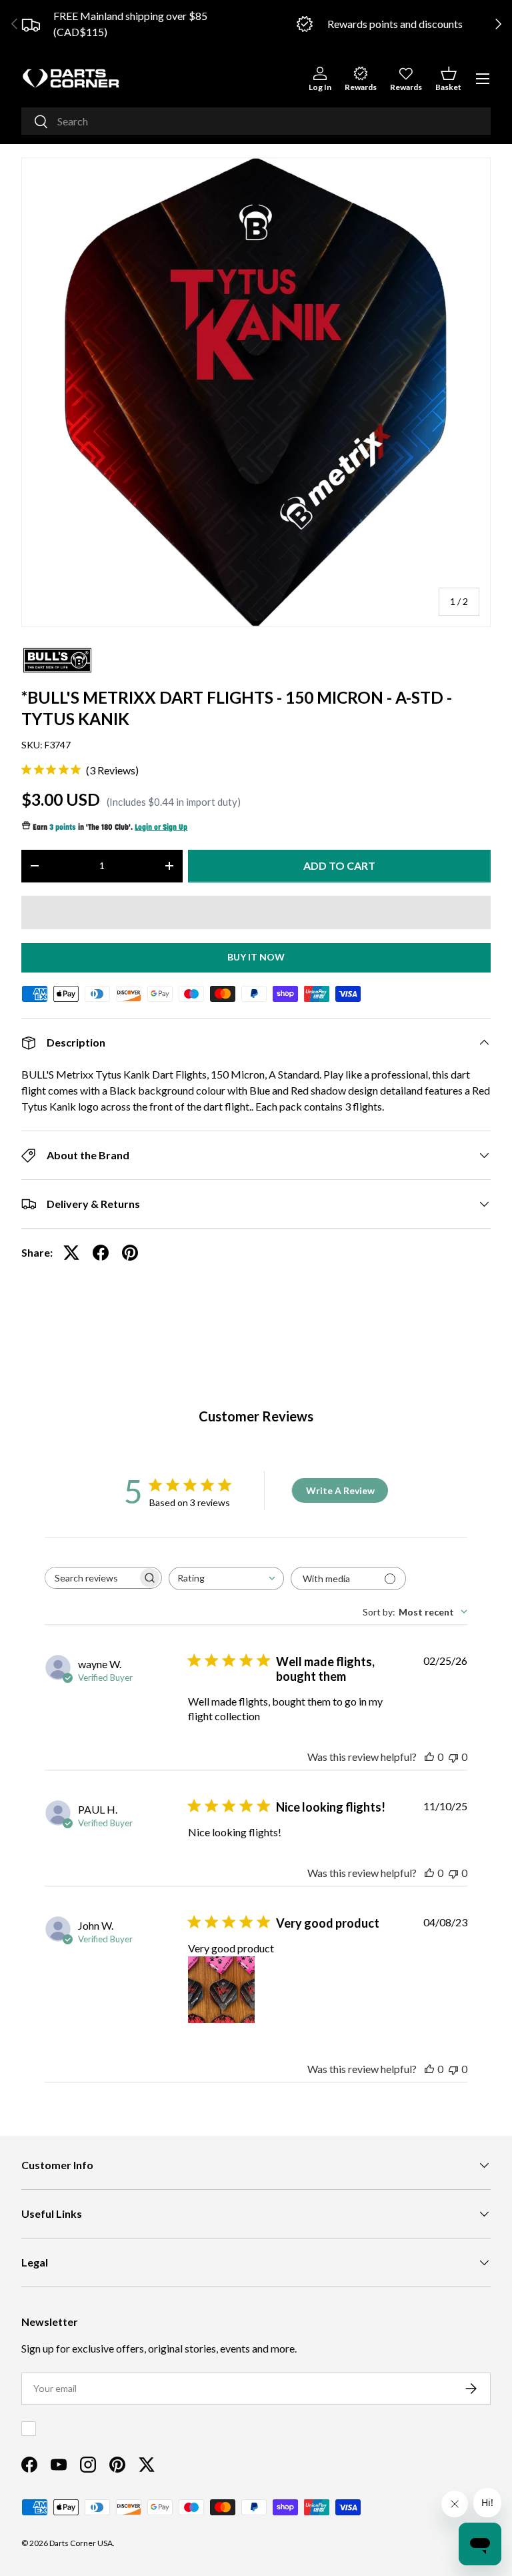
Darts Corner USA (81, 2543)
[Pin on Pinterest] (130, 1253)
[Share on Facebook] (101, 1253)
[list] (256, 392)
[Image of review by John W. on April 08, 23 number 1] (221, 1990)
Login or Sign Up (161, 828)
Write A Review (340, 1490)
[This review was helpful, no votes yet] (429, 1757)
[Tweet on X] (71, 1253)
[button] (448, 78)
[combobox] (256, 121)
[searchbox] (91, 1578)
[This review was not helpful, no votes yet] (453, 1757)
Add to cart (339, 865)
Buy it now (256, 957)
